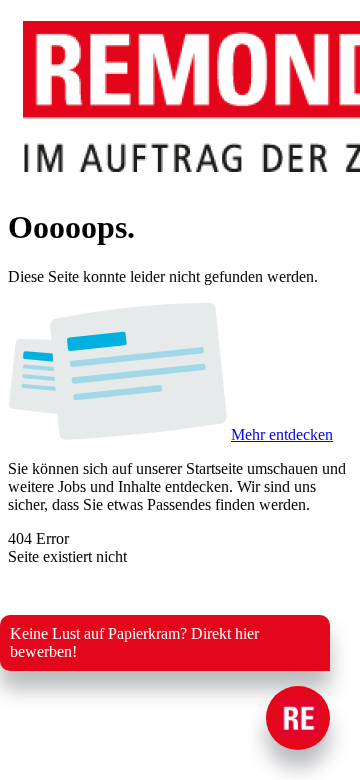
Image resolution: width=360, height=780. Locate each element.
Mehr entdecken (282, 434)
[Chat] (298, 718)
